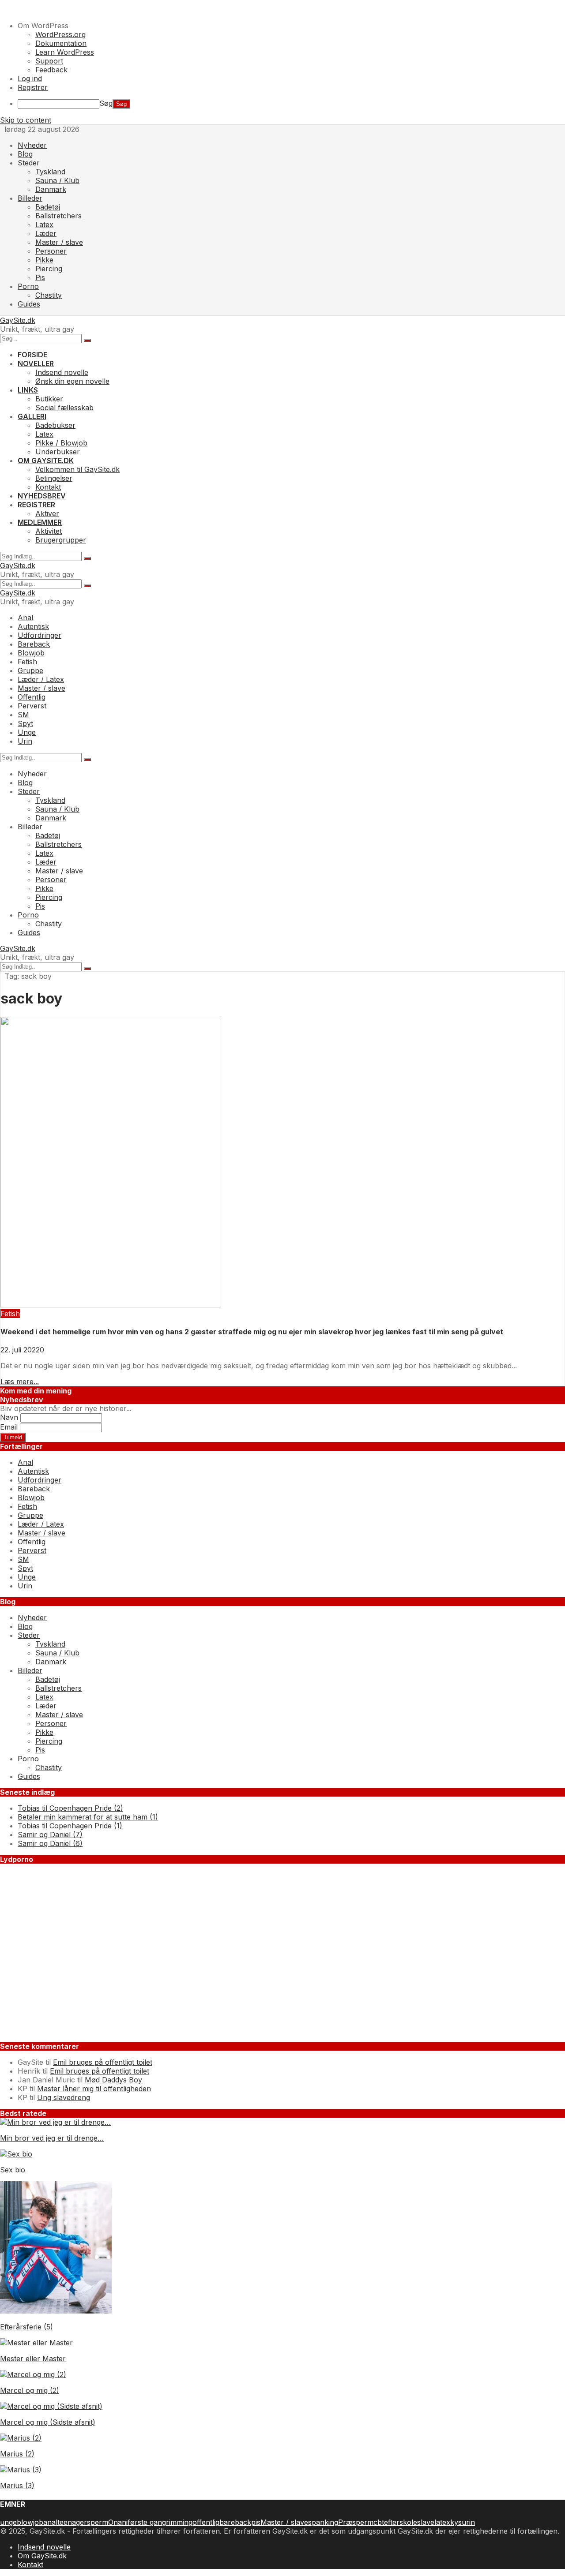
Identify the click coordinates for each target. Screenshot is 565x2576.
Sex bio (13, 2170)
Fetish (10, 1314)
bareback (235, 2522)
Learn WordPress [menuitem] (65, 52)
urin (468, 2522)
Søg (106, 103)
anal (50, 2522)
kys (456, 2522)
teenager (72, 2522)
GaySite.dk (18, 320)
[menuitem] (291, 26)
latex (442, 2522)
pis (256, 2522)
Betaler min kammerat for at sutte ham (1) (88, 1817)
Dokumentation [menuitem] (61, 43)
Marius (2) (17, 2454)
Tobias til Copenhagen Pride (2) (70, 1808)
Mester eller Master (33, 2359)
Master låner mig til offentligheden (94, 2089)
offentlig (206, 2522)
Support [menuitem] (49, 61)
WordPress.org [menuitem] (60, 34)
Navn (9, 1417)
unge (8, 2522)
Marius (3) (17, 2486)
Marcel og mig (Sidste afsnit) (48, 2422)
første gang (147, 2522)
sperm (98, 2522)
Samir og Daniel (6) (50, 1843)
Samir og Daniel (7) (50, 1835)
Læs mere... (20, 1382)
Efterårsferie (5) (26, 2327)
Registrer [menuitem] (33, 87)
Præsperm (356, 2522)
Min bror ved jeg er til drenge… (52, 2138)
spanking (323, 2522)
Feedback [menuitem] (51, 70)
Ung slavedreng (64, 2097)
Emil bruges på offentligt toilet (103, 2062)
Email (9, 1427)
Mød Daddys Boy (113, 2080)
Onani (118, 2522)
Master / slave (284, 2522)
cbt (379, 2522)
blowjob (30, 2522)
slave (426, 2522)
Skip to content (26, 120)
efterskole (401, 2522)
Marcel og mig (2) (30, 2390)
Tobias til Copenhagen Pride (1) (70, 1826)
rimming (179, 2522)
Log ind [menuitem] (30, 79)
